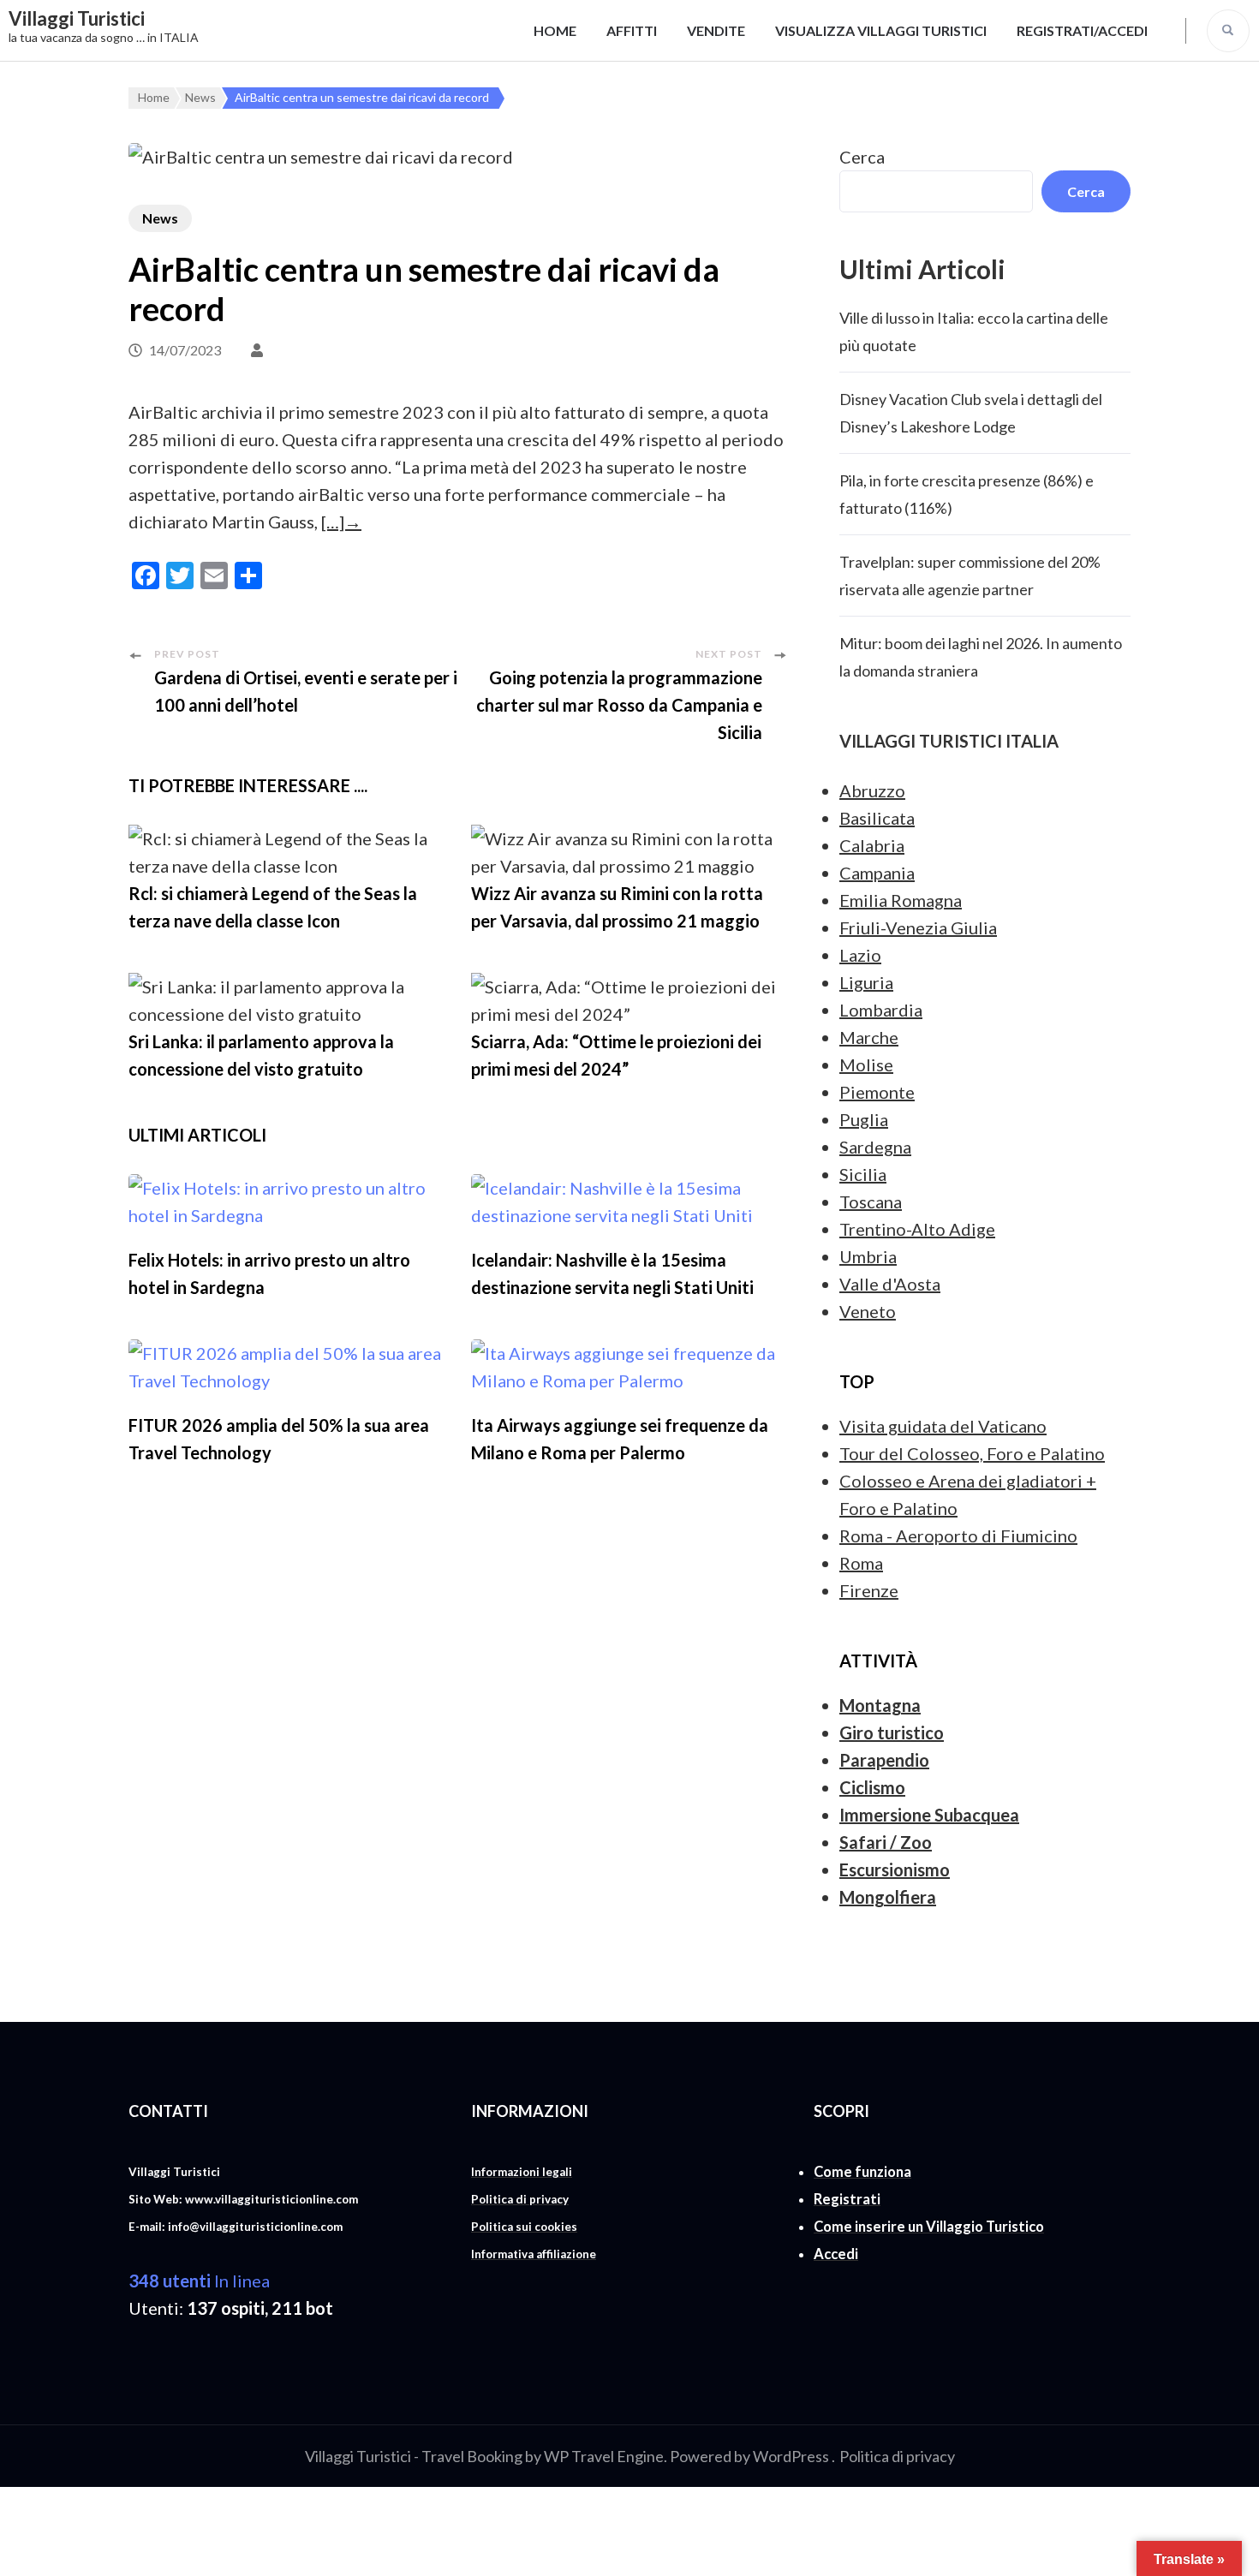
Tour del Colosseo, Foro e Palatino (972, 1453)
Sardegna (875, 1147)
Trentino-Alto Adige (917, 1229)
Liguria (866, 982)
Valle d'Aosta (890, 1284)
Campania (877, 873)
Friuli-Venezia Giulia (918, 927)
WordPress (791, 2456)
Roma (861, 1563)
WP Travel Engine (604, 2456)
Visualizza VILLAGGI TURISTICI (881, 30)
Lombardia (881, 1010)
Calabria (872, 845)
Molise (866, 1064)
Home (555, 30)
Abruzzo (872, 790)
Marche (869, 1037)
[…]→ (341, 522)
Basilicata (877, 818)
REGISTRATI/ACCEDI (1082, 30)
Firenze (869, 1590)
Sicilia (863, 1174)
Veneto (868, 1311)
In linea (199, 2281)
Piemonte (877, 1092)
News (160, 218)
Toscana (871, 1202)
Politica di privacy (897, 2456)
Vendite (716, 30)
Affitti (632, 30)
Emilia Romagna (901, 900)
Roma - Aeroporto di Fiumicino (958, 1535)
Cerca (862, 157)
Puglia (864, 1119)
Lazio (860, 955)
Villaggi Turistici (77, 18)
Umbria (868, 1256)
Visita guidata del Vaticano (943, 1426)
